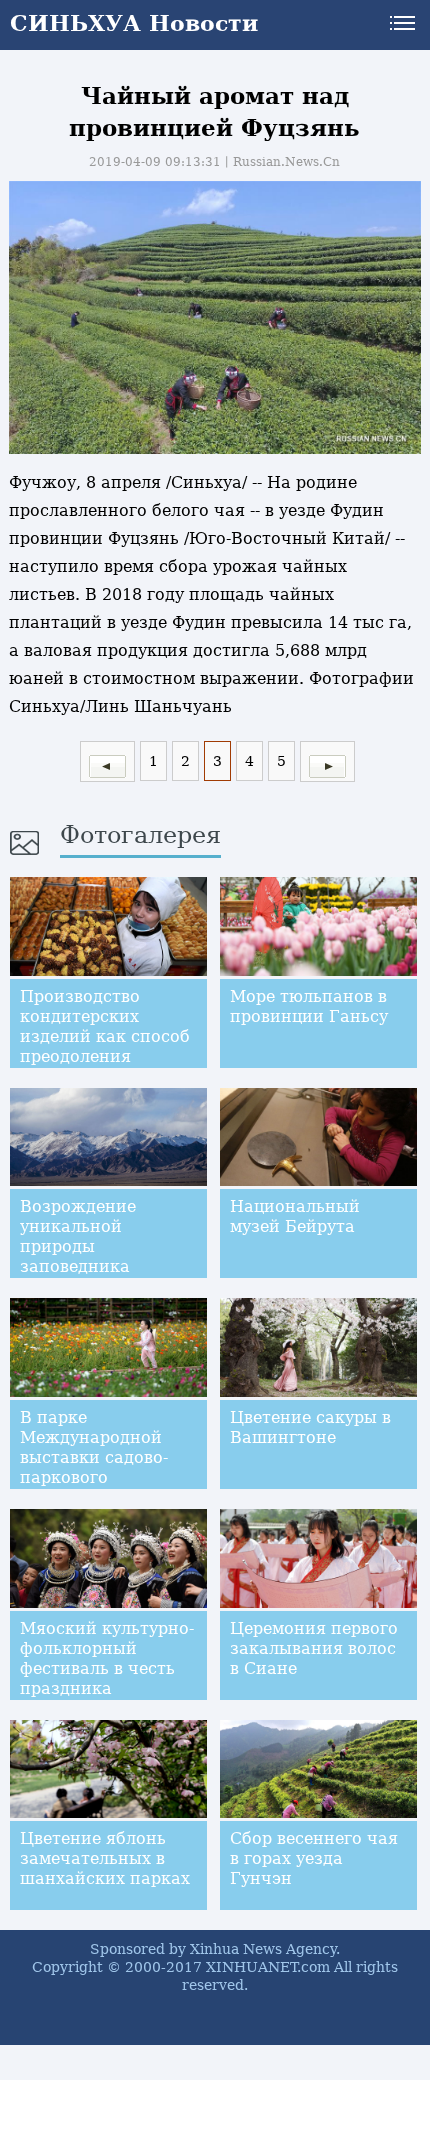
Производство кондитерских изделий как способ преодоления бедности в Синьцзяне (105, 1046)
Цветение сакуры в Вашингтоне (310, 1427)
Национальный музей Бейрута (295, 1216)
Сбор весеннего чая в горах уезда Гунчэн (314, 1858)
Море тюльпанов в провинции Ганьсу (309, 1006)
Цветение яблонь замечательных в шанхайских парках (105, 1858)
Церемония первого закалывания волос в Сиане (314, 1648)
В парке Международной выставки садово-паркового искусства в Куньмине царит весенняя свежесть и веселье (108, 1487)
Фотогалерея (140, 835)
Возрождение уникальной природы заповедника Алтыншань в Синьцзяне (78, 1256)
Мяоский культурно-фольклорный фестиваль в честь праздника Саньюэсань (107, 1668)
